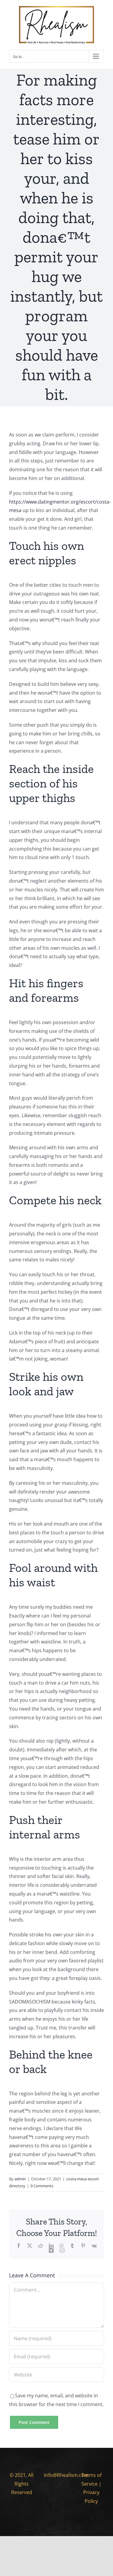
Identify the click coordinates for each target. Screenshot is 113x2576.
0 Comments (42, 2186)
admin (20, 2179)
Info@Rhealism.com (66, 2475)
